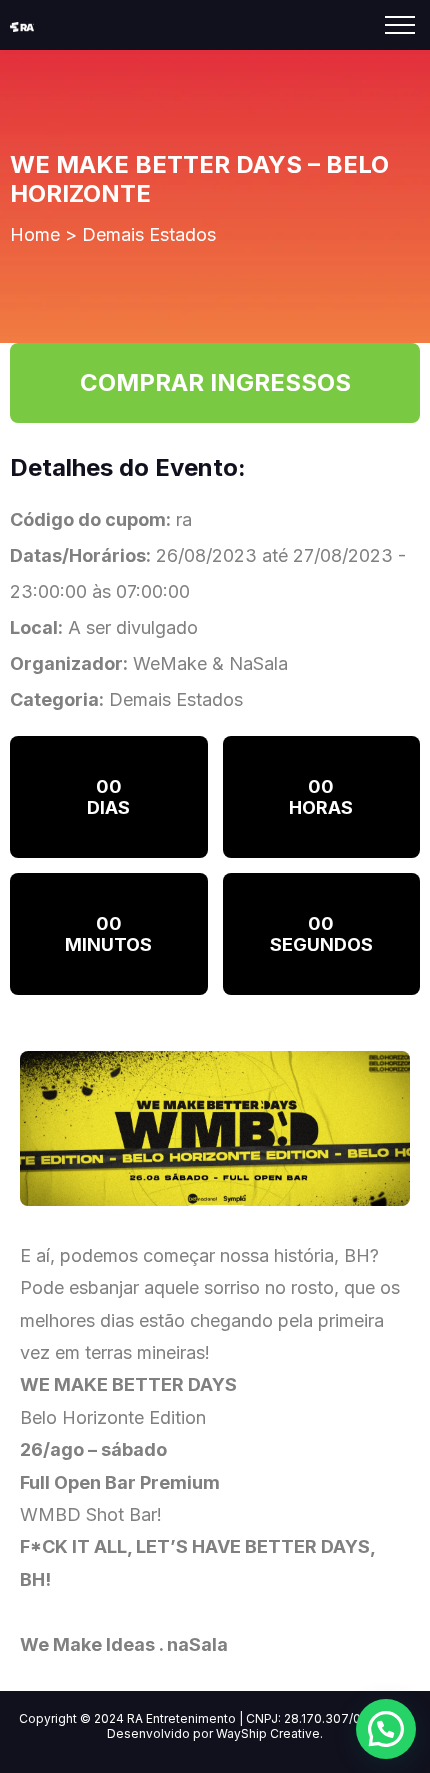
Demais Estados (149, 234)
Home (35, 234)
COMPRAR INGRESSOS (215, 382)
